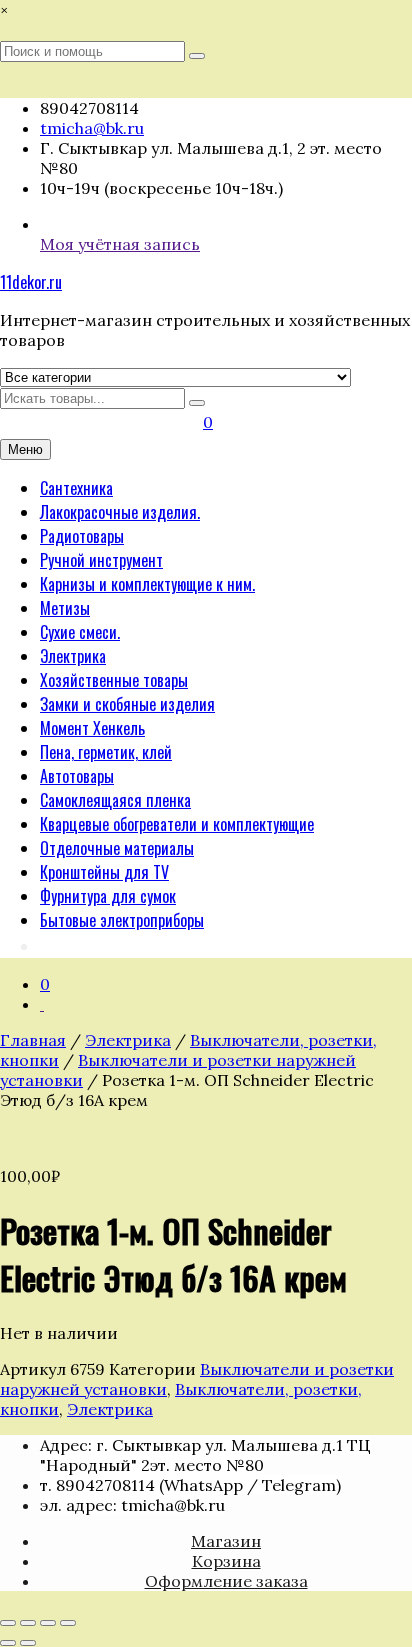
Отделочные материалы (117, 848)
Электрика (73, 656)
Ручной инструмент (101, 560)
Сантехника (76, 488)
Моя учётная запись (120, 244)
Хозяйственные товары (114, 680)
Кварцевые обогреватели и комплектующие (177, 824)
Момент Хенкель (92, 728)
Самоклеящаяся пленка (115, 800)
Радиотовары (82, 536)
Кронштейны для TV (104, 872)
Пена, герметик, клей (106, 752)
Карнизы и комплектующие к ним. (147, 584)
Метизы (65, 608)
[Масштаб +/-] (8, 1623)
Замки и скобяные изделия (127, 704)
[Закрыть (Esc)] (68, 1623)
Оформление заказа (226, 1581)
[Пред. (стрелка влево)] (8, 1643)
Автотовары (77, 776)
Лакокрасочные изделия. (120, 512)
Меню (25, 449)
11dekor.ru (31, 282)
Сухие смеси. (80, 632)
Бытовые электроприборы (122, 920)
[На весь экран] (28, 1623)
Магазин (226, 1541)
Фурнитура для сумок (108, 896)
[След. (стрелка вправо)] (28, 1643)
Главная (33, 1040)
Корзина (226, 1561)
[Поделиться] (48, 1623)
